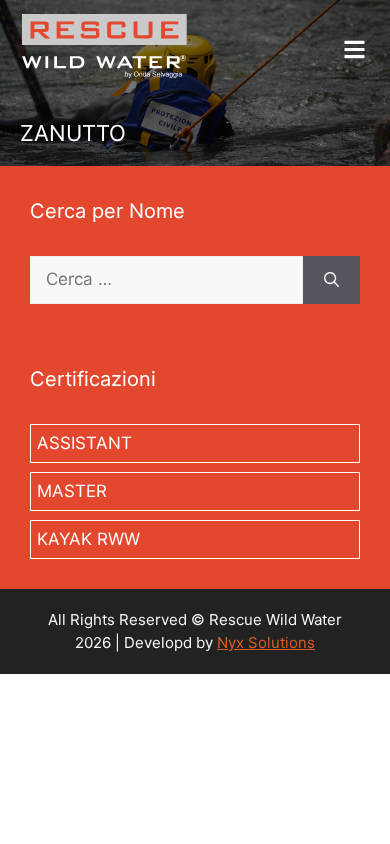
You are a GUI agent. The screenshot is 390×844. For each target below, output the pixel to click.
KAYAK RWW (88, 539)
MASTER (72, 491)
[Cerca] (331, 280)
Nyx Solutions (266, 642)
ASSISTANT (84, 443)
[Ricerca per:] (166, 280)
